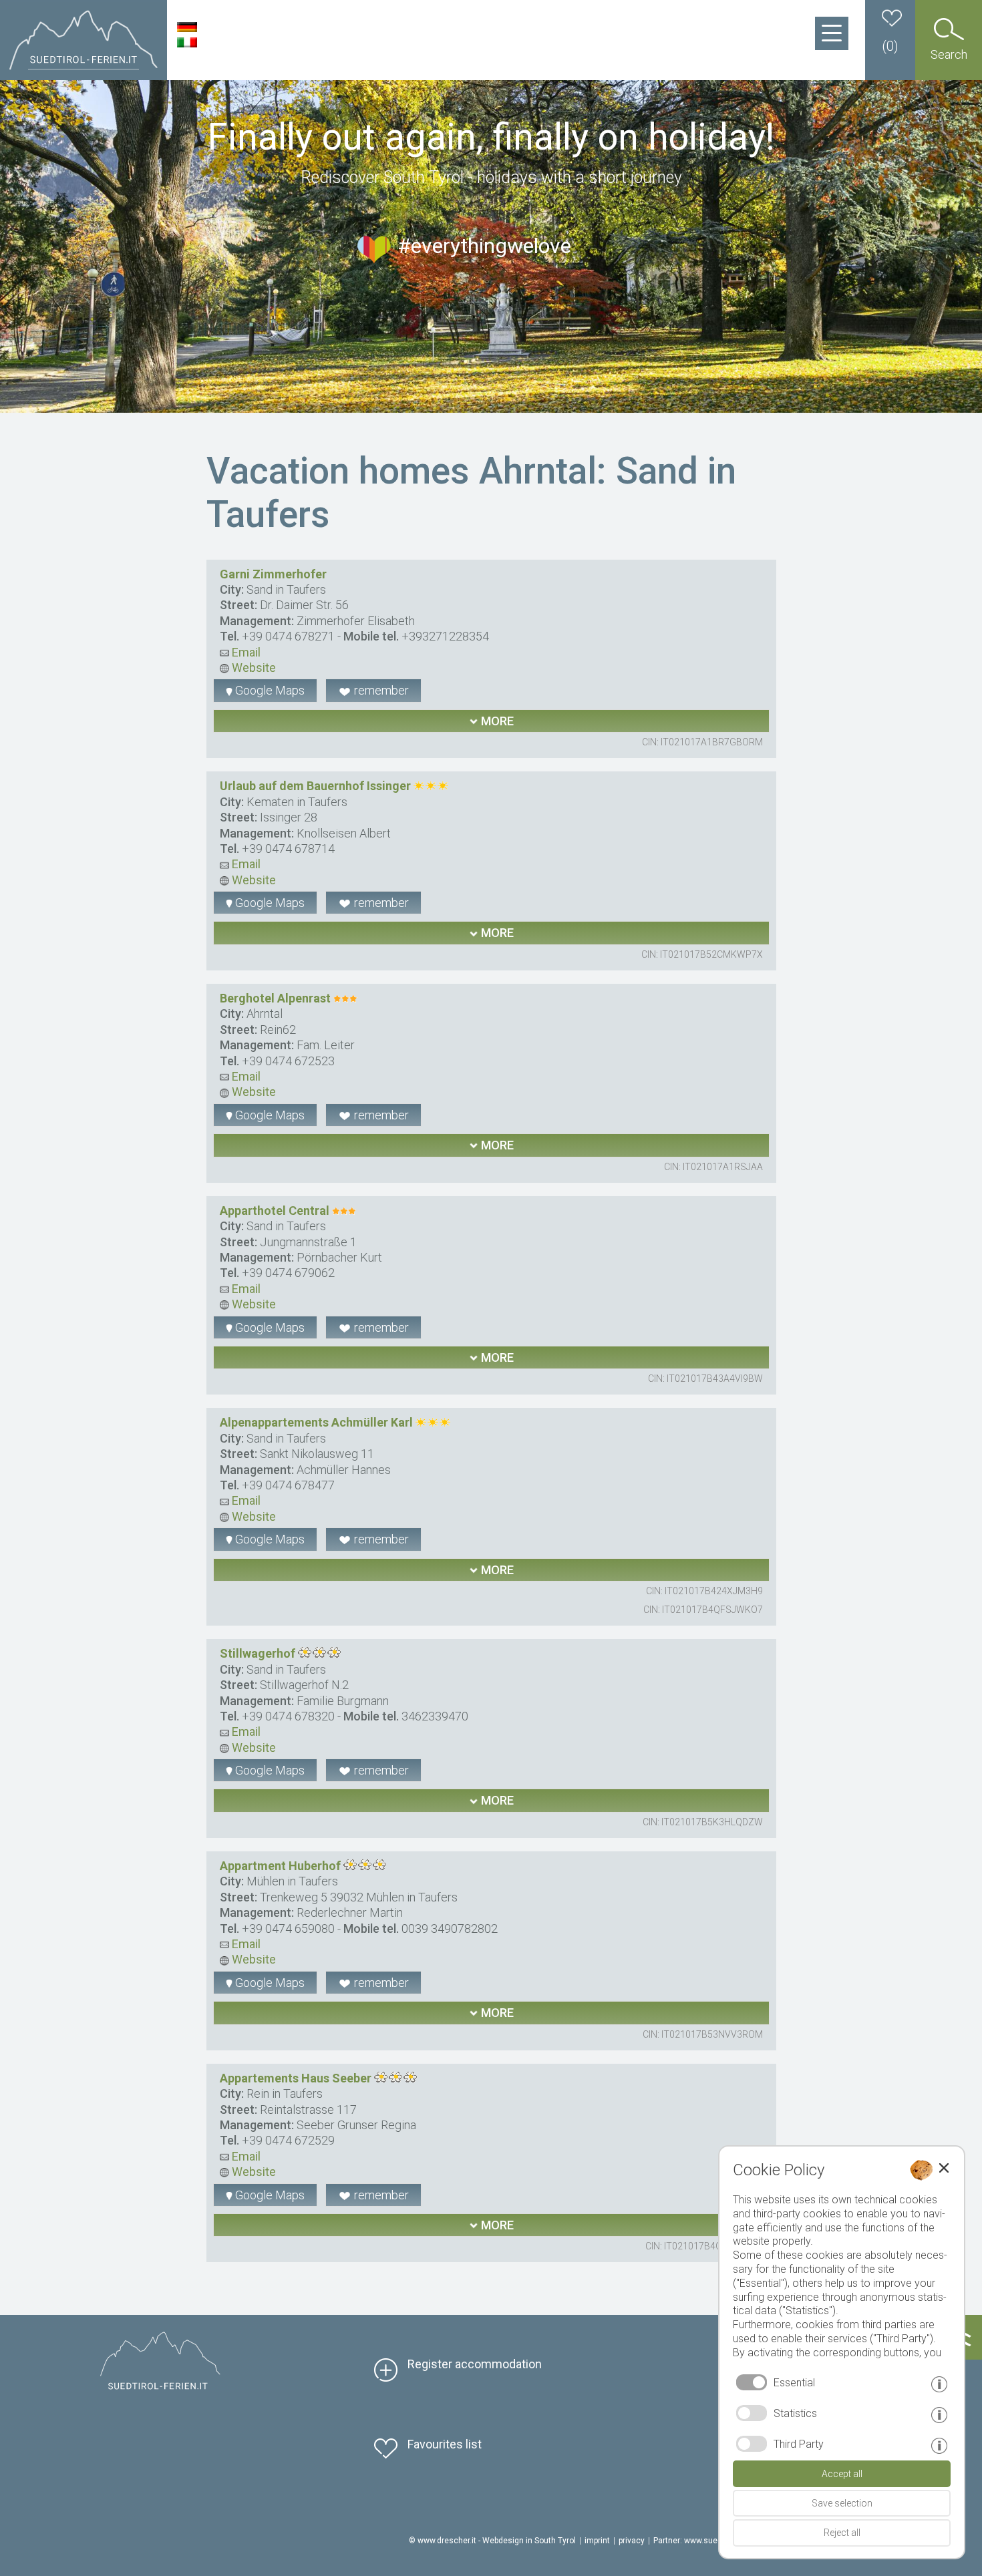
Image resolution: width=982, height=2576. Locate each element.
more (496, 721)
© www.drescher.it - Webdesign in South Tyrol (492, 2541)
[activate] (752, 2413)
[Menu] (832, 33)
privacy (632, 2541)
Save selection (842, 2503)
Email (245, 652)
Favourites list (445, 2444)
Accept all (842, 2474)
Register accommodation (475, 2364)
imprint (597, 2541)
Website (253, 668)
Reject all (842, 2533)
